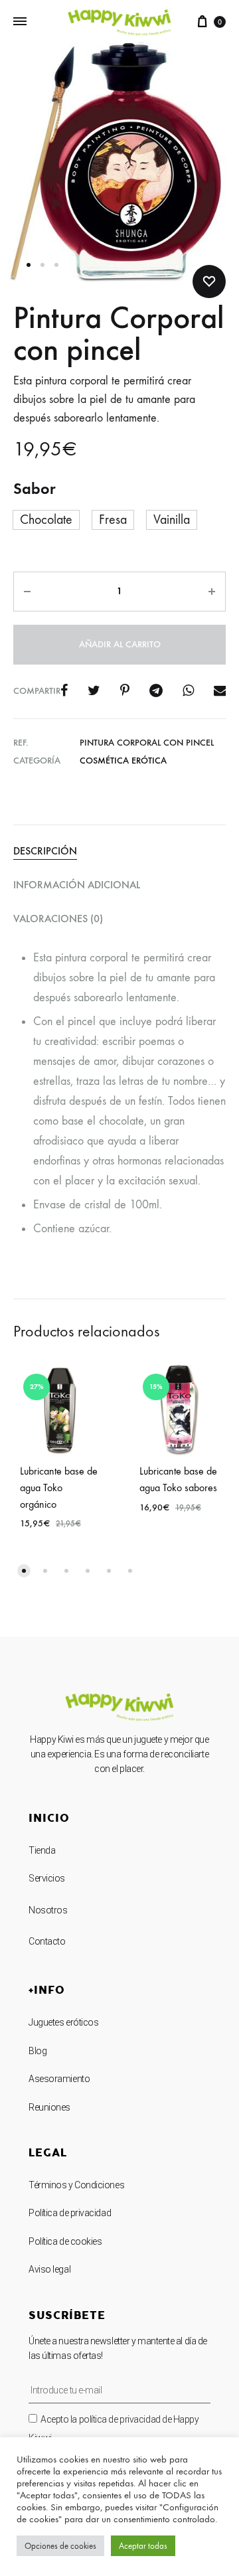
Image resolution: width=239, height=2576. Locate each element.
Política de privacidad (70, 2213)
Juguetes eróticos (63, 2022)
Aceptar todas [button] (143, 2546)
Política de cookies (65, 2241)
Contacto (47, 1941)
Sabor (35, 488)
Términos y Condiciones (76, 2185)
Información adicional (77, 885)
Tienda (42, 1850)
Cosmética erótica (123, 761)
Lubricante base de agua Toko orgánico (59, 1488)
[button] (24, 1571)
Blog (38, 2051)
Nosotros (48, 1910)
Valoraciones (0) (58, 919)
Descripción (45, 851)
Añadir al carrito (120, 644)
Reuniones (49, 2107)
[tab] (119, 851)
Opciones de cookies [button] (60, 2546)
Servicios (47, 1878)
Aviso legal (49, 2269)
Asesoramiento (59, 2079)
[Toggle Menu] (20, 22)
